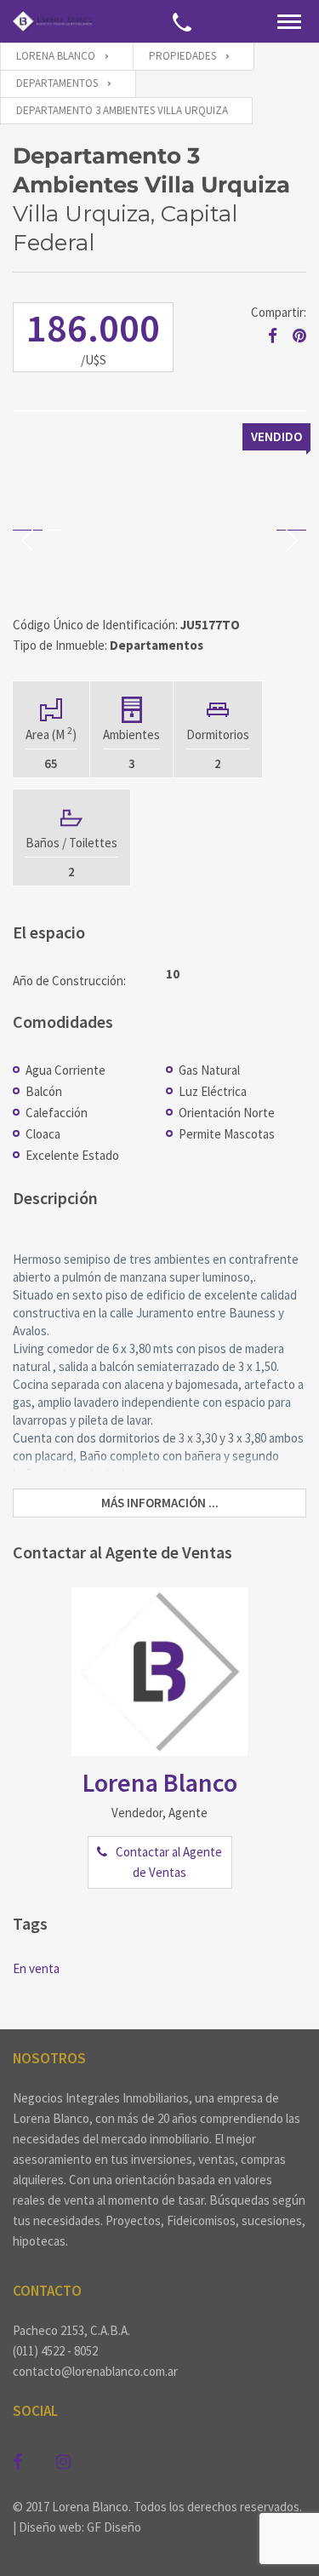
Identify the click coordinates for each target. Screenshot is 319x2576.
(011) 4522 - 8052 (55, 2351)
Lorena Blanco (160, 1782)
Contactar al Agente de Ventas (169, 1862)
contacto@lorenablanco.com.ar (95, 2371)
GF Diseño (114, 2527)
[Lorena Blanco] (52, 21)
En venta (36, 1968)
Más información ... (160, 1503)
